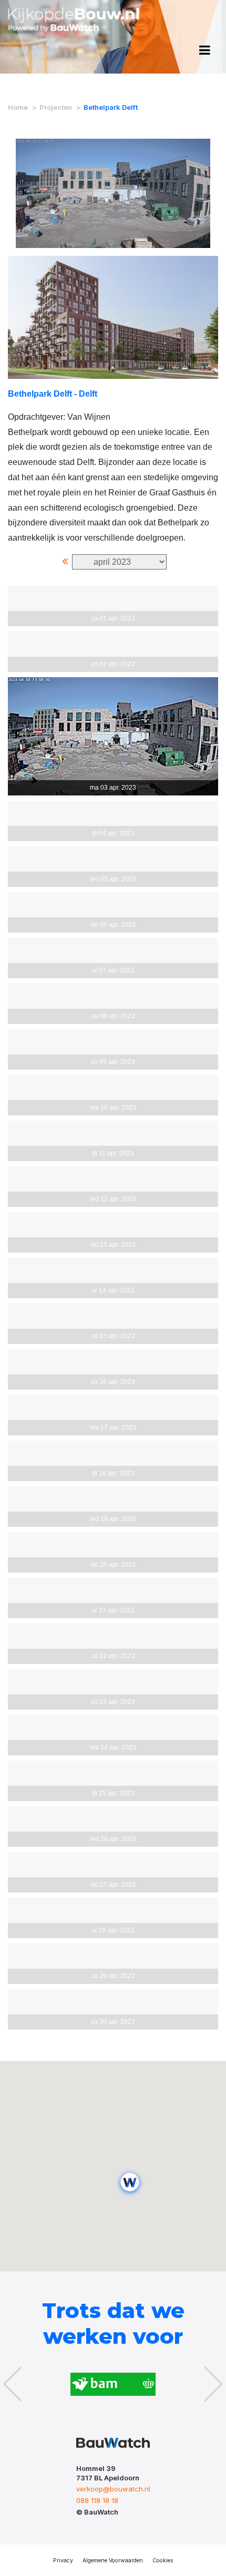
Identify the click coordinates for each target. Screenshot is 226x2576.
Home (18, 107)
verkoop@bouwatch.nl (113, 2489)
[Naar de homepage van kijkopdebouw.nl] (74, 24)
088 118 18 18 (97, 2500)
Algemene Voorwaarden (113, 2561)
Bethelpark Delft (111, 107)
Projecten (56, 107)
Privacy (63, 2561)
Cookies (163, 2561)
